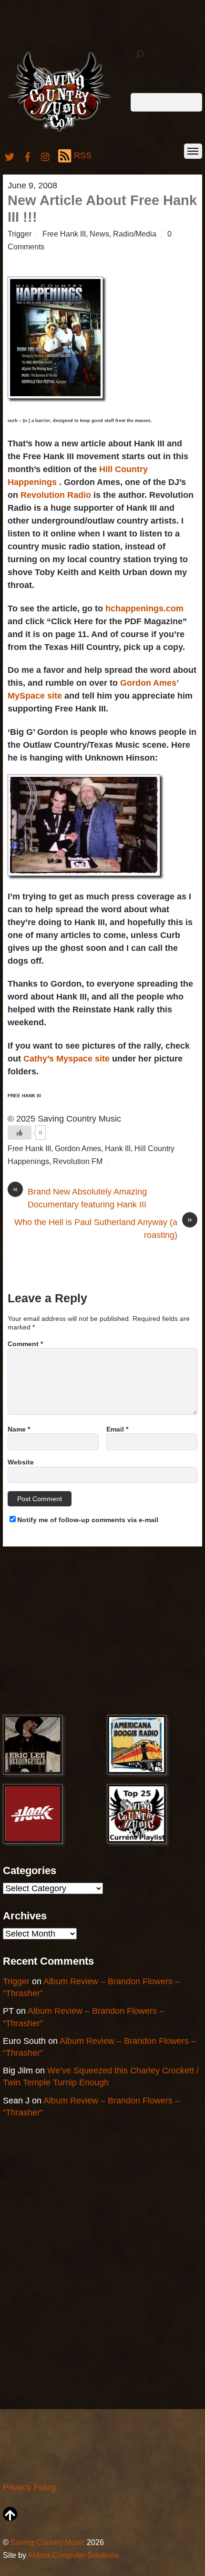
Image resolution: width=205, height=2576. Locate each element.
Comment (25, 1344)
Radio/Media (135, 234)
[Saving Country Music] (59, 131)
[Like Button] (20, 1133)
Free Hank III (64, 234)
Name (19, 1429)
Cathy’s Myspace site (68, 1059)
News (99, 234)
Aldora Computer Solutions (73, 2555)
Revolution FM (78, 1161)
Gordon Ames (78, 1148)
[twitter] (10, 155)
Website (21, 1462)
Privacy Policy (30, 2487)
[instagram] (46, 155)
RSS (83, 155)
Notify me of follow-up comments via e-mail (88, 1520)
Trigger (20, 234)
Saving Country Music (48, 2542)
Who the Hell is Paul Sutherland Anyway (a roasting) (103, 1228)
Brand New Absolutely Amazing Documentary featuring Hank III (80, 1197)
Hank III (118, 1148)
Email (117, 1429)
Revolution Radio (57, 495)
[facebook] (28, 155)
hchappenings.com (144, 608)
